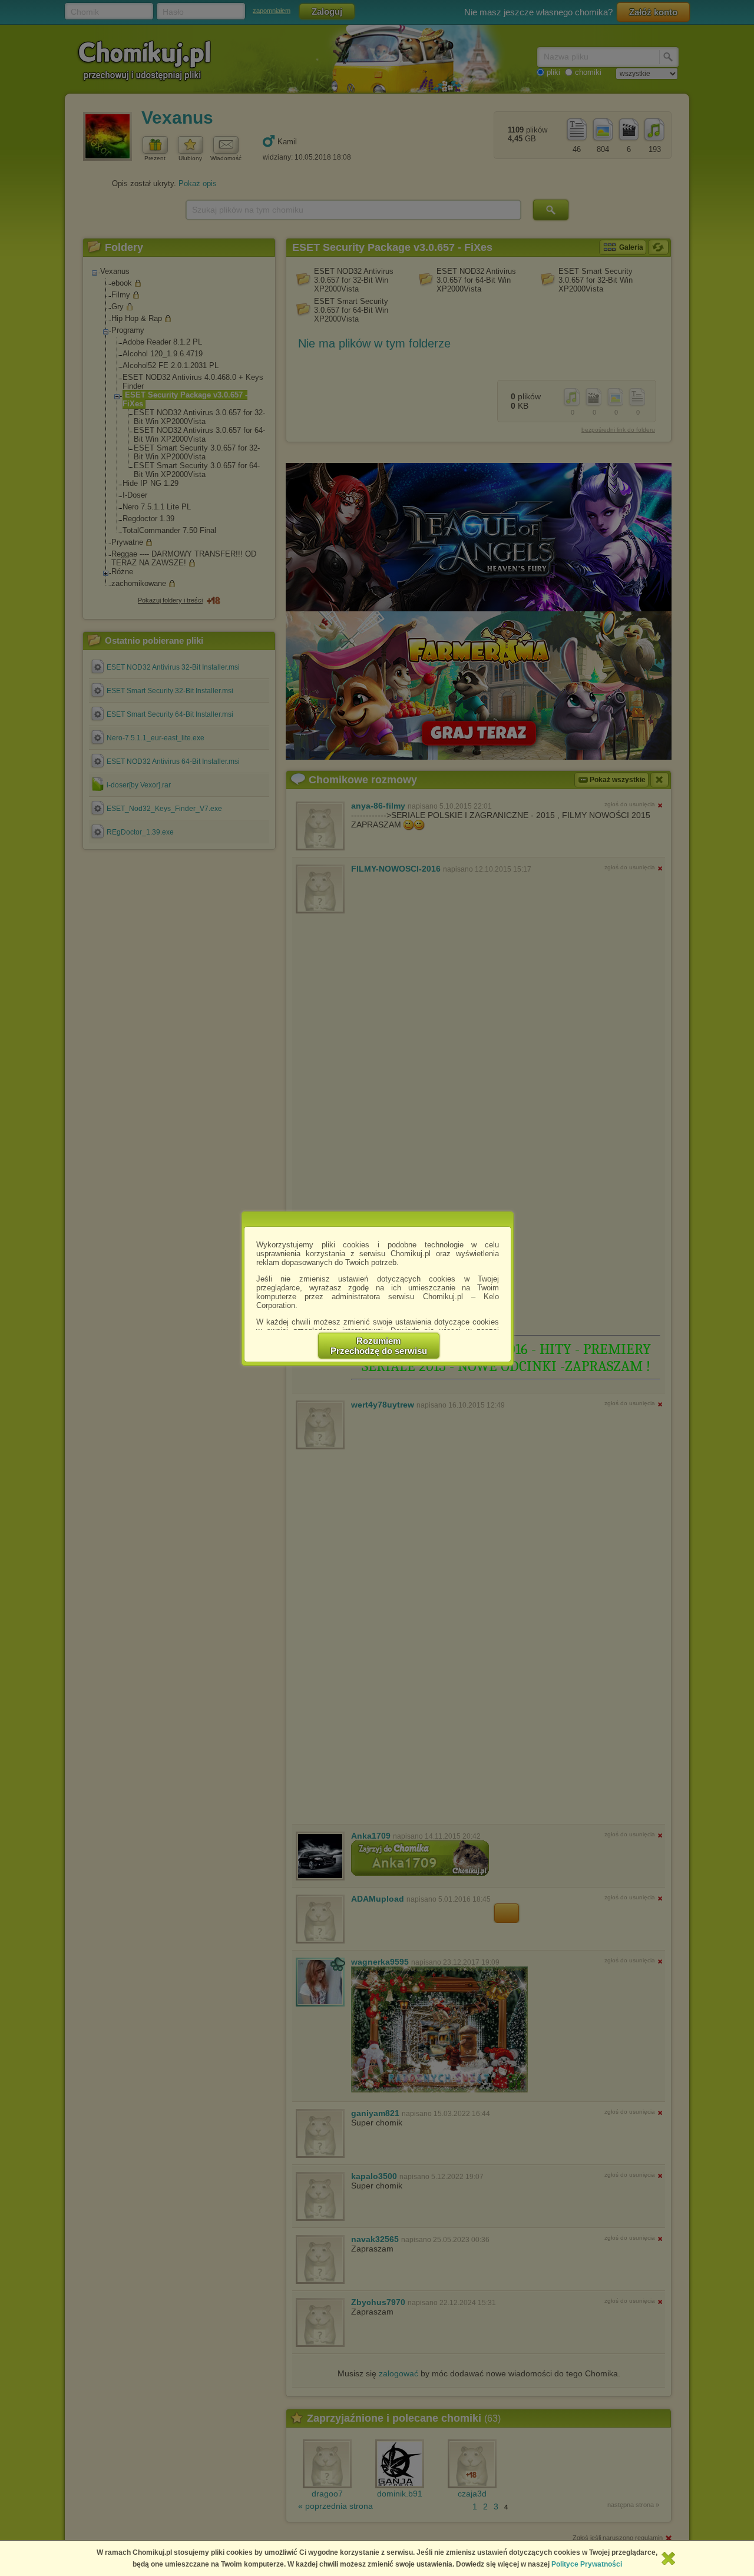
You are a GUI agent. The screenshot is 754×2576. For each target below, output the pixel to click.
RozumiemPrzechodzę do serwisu (379, 1346)
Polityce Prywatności (587, 2564)
